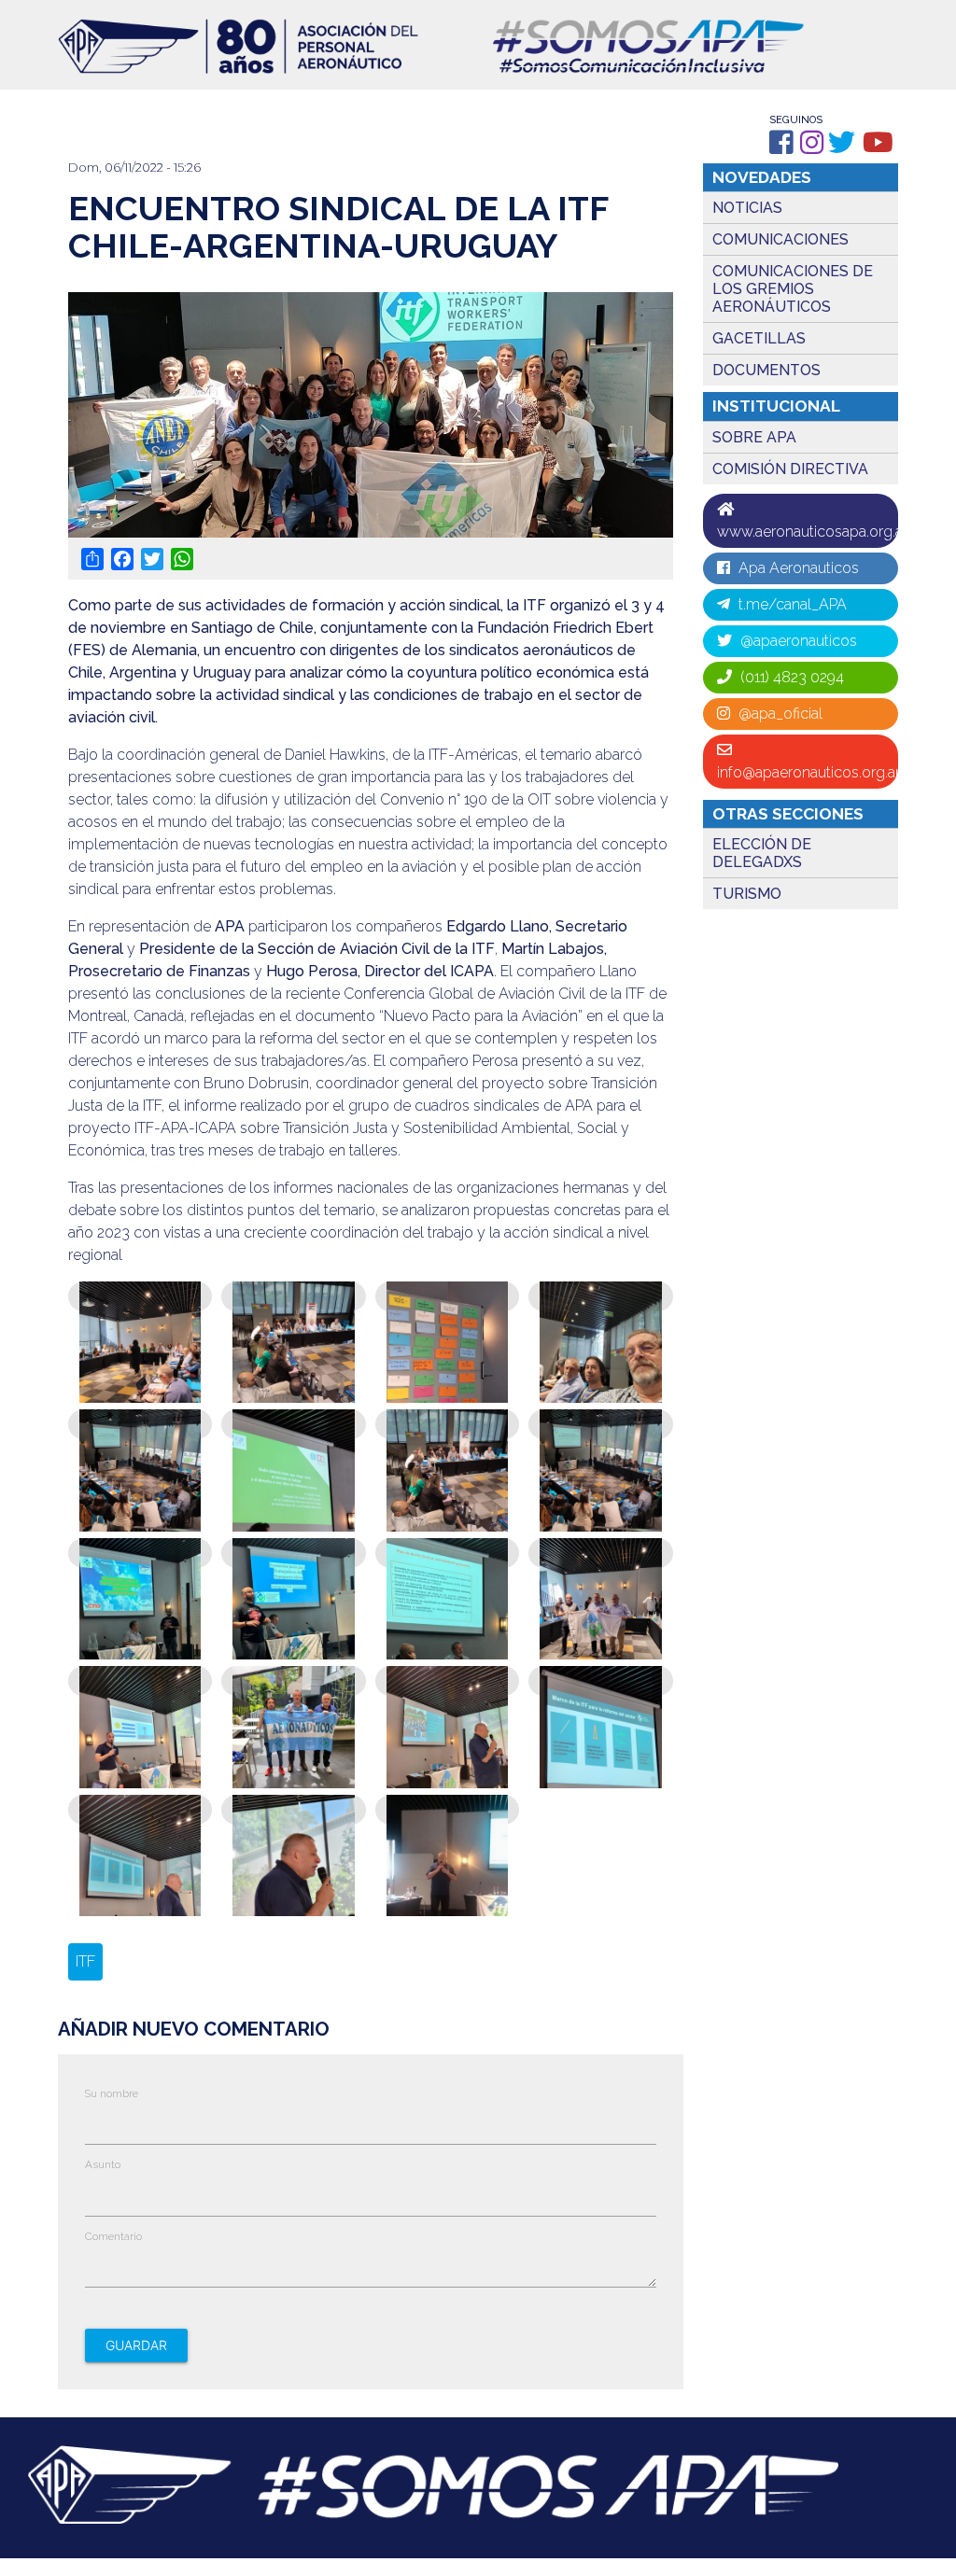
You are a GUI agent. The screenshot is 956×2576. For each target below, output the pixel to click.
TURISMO (747, 894)
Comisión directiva (790, 469)
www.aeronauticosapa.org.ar (808, 532)
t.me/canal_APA (791, 604)
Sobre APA (754, 437)
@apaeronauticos (797, 641)
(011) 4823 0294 (790, 677)
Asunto (103, 2164)
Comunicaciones (780, 239)
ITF (85, 1961)
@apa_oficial (779, 714)
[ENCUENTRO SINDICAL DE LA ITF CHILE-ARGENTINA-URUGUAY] (140, 1399)
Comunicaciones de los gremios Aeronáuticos (793, 289)
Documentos (766, 370)
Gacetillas (759, 338)
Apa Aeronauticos (797, 568)
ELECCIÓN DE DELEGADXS (762, 853)
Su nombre (112, 2093)
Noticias (747, 208)
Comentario (113, 2236)
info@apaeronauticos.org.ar (808, 772)
